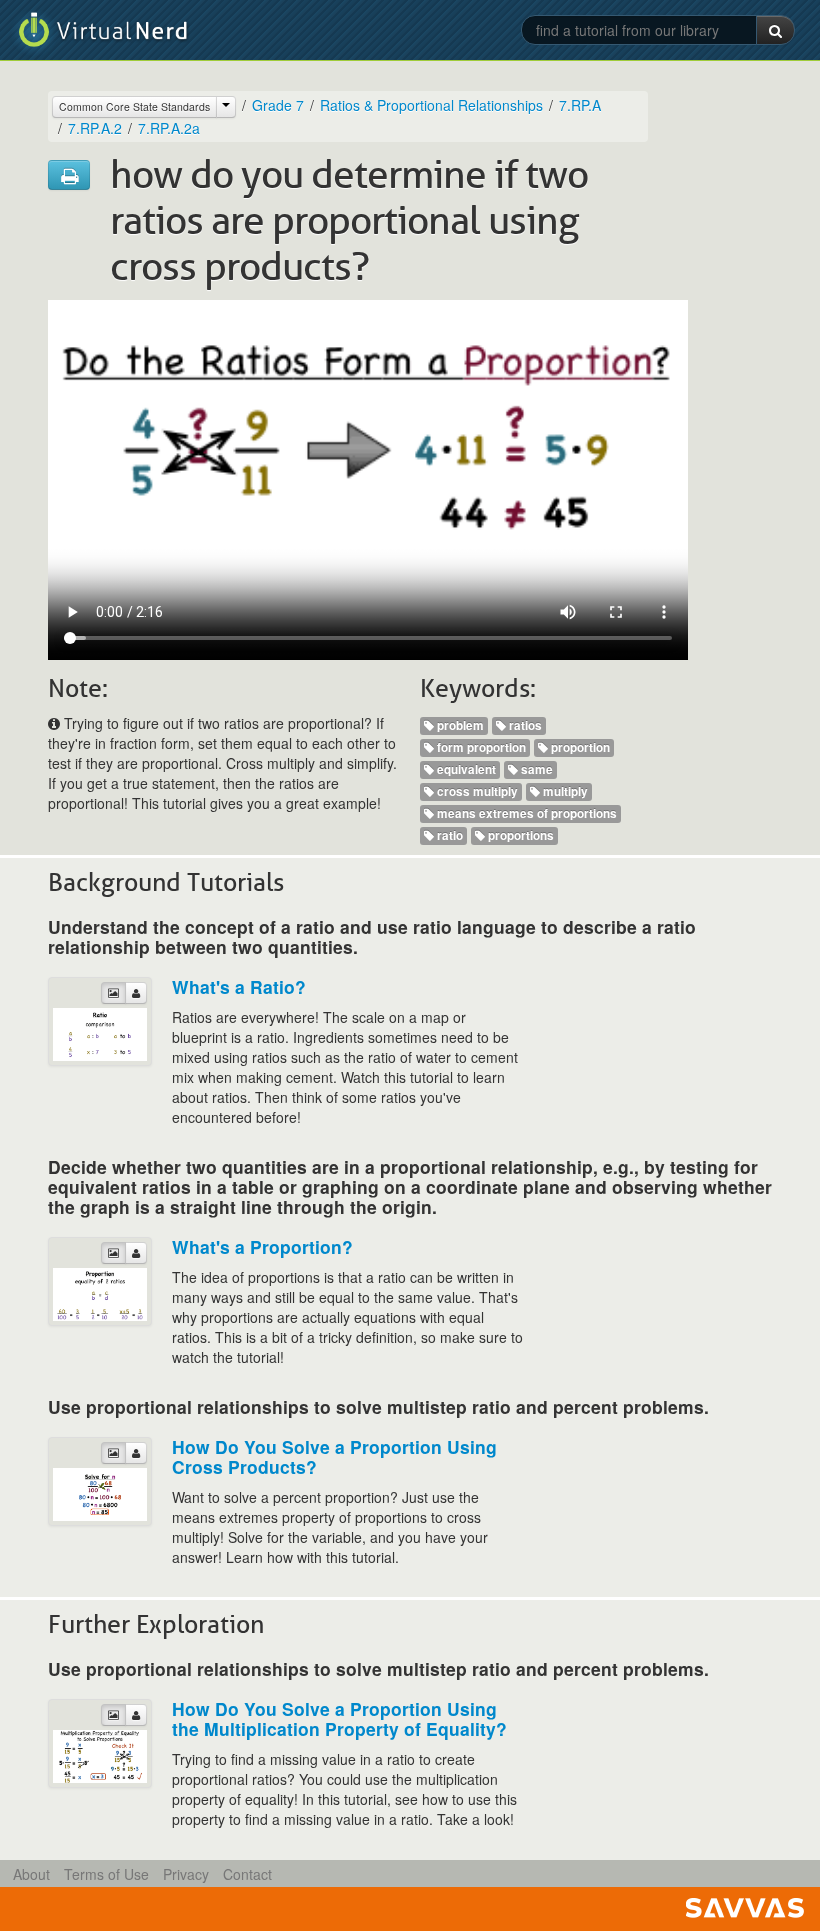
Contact (247, 1874)
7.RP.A (580, 105)
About (31, 1874)
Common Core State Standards (134, 106)
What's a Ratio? (239, 986)
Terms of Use (106, 1874)
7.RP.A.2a (169, 128)
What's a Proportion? (262, 1246)
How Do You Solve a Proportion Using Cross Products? (334, 1456)
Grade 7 (278, 105)
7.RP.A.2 (95, 128)
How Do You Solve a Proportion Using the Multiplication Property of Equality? (339, 1718)
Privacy (186, 1874)
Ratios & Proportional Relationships (431, 105)
